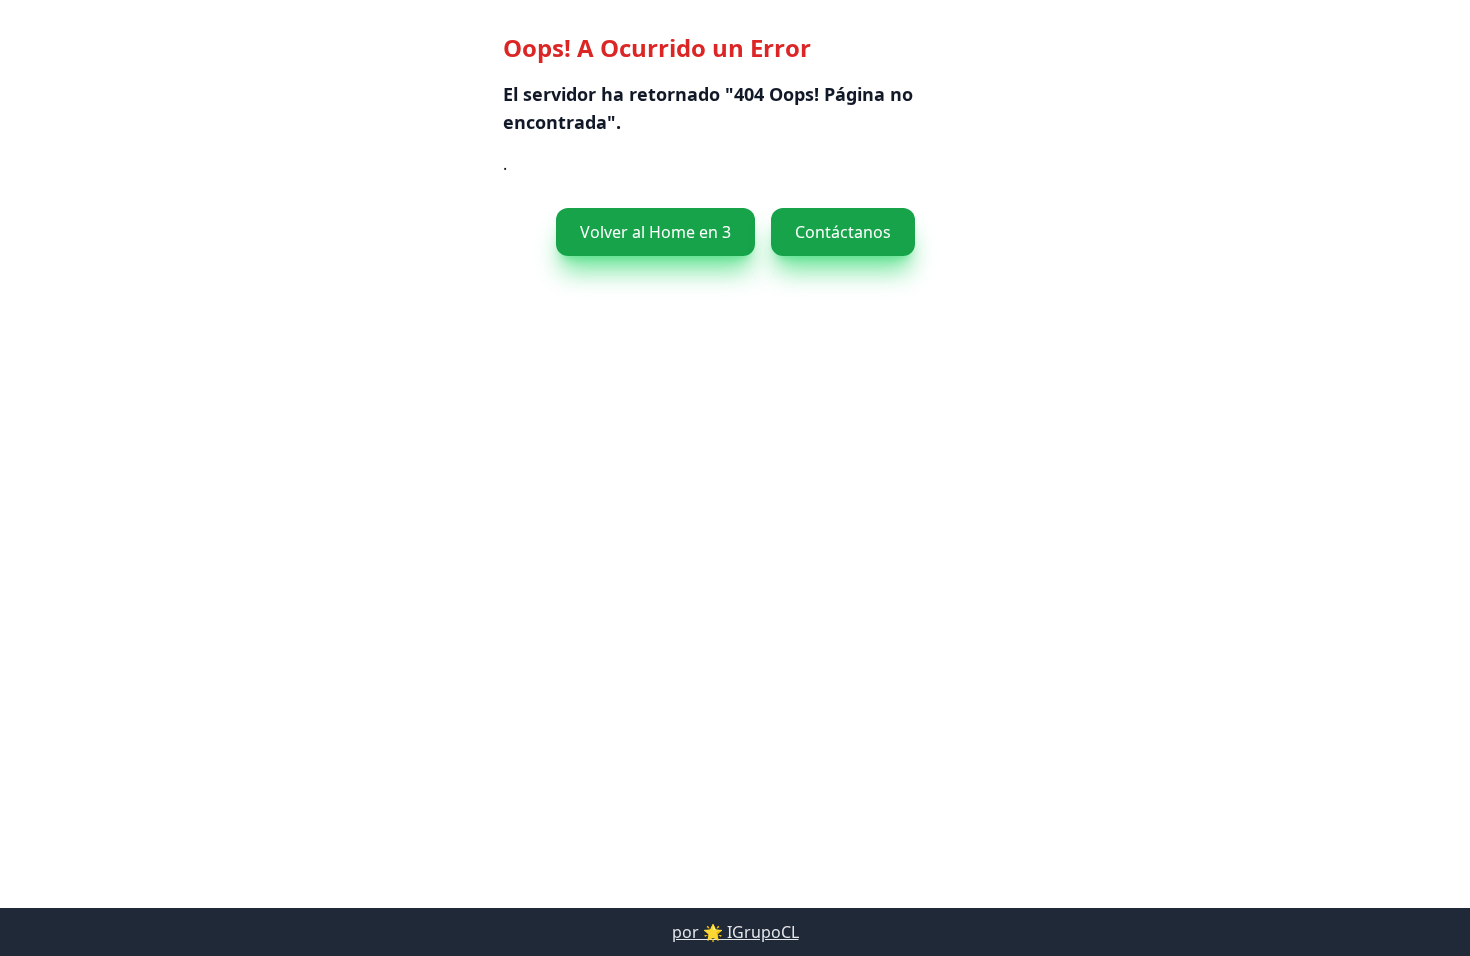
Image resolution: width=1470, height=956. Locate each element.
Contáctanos (843, 232)
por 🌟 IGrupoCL (735, 932)
